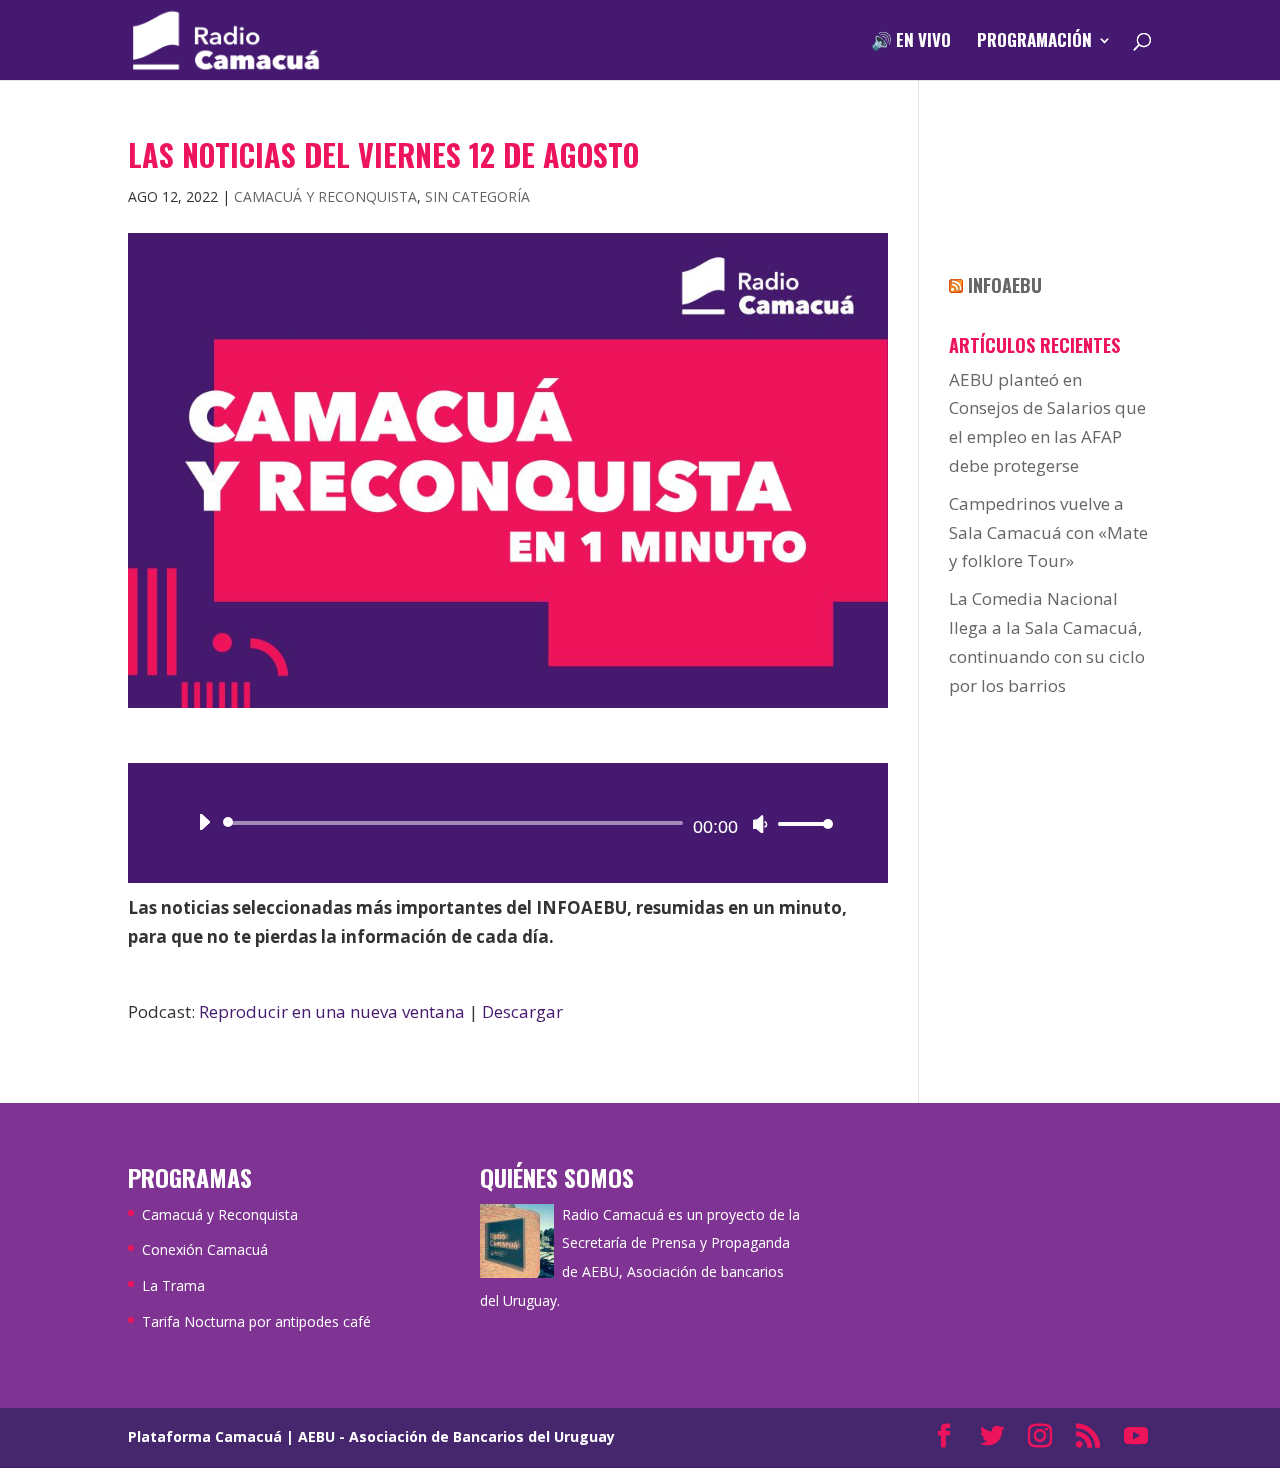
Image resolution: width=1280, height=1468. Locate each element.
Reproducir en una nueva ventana (332, 1011)
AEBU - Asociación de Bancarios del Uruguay (456, 1436)
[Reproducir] (204, 822)
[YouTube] (1136, 1437)
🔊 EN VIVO (911, 42)
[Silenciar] (760, 824)
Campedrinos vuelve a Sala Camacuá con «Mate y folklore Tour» (1048, 532)
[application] (508, 823)
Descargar (522, 1011)
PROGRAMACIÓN (1034, 42)
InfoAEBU (1005, 285)
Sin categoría (477, 196)
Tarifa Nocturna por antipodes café (256, 1321)
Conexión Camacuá (205, 1249)
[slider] (800, 823)
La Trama (173, 1285)
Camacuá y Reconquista (325, 196)
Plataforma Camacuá (205, 1436)
